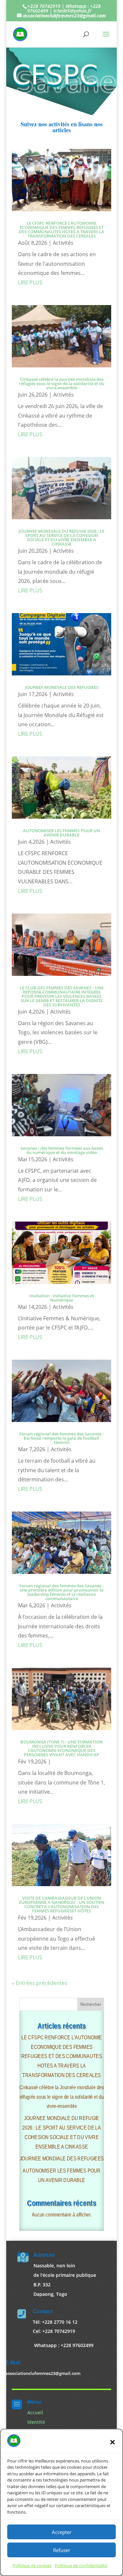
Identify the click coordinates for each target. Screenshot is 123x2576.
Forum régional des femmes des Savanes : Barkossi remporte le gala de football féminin (61, 1438)
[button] (113, 2442)
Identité (36, 2422)
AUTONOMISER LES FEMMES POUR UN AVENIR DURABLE (61, 833)
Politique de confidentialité (81, 2566)
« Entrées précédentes (40, 1983)
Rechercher (91, 2004)
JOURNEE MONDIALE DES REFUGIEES (62, 687)
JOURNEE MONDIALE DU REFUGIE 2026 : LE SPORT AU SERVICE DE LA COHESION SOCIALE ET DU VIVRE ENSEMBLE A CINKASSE (61, 537)
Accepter (62, 2532)
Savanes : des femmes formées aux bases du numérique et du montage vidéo (62, 1150)
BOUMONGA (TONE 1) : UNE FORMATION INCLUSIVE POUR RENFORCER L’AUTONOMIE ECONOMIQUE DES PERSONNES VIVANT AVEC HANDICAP (61, 1748)
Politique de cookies (32, 2566)
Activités (63, 243)
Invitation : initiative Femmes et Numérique (62, 1298)
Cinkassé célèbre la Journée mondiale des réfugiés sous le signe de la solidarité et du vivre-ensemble (62, 383)
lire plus (30, 282)
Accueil (35, 2412)
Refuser (62, 2550)
